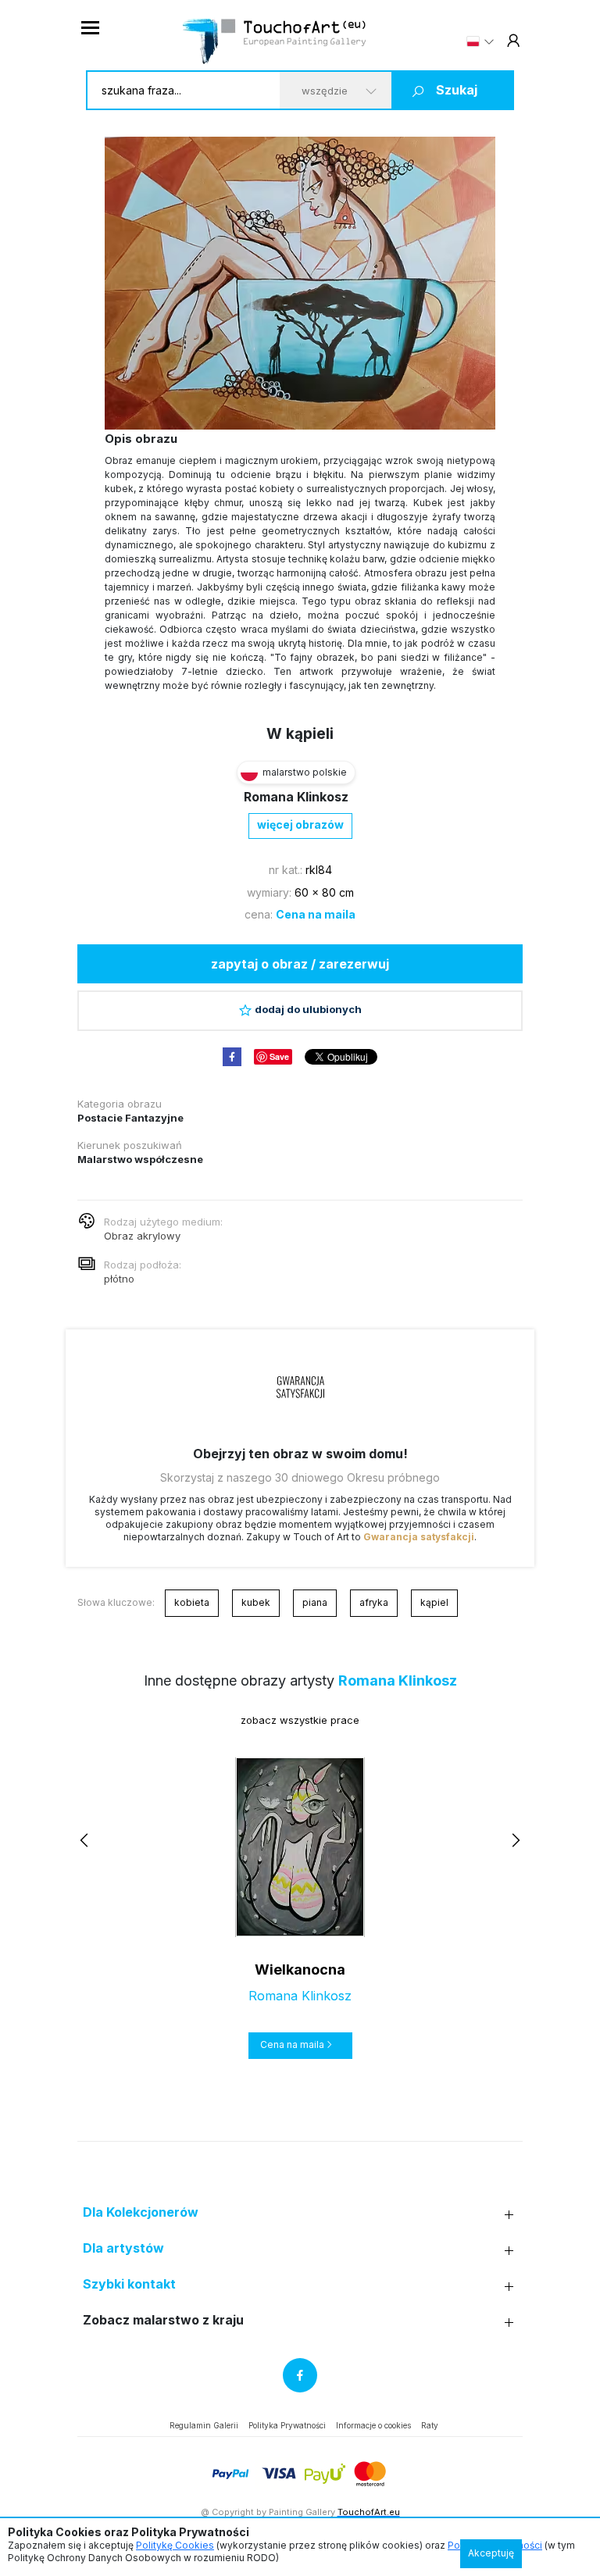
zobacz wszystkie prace (300, 1720)
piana (315, 1602)
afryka (374, 1602)
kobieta (192, 1602)
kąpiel (434, 1602)
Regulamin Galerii (204, 2425)
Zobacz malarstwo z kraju (163, 2320)
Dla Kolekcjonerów (141, 2212)
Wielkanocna (300, 1969)
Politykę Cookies (175, 2545)
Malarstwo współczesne (140, 1159)
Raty (430, 2425)
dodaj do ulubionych (308, 1009)
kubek (256, 1602)
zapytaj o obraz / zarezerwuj (300, 964)
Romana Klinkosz (296, 797)
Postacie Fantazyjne (130, 1118)
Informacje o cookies (373, 2425)
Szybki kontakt (129, 2284)
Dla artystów (123, 2248)
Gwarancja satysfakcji (419, 1537)
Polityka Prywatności (287, 2425)
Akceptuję (491, 2553)
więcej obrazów (300, 824)
